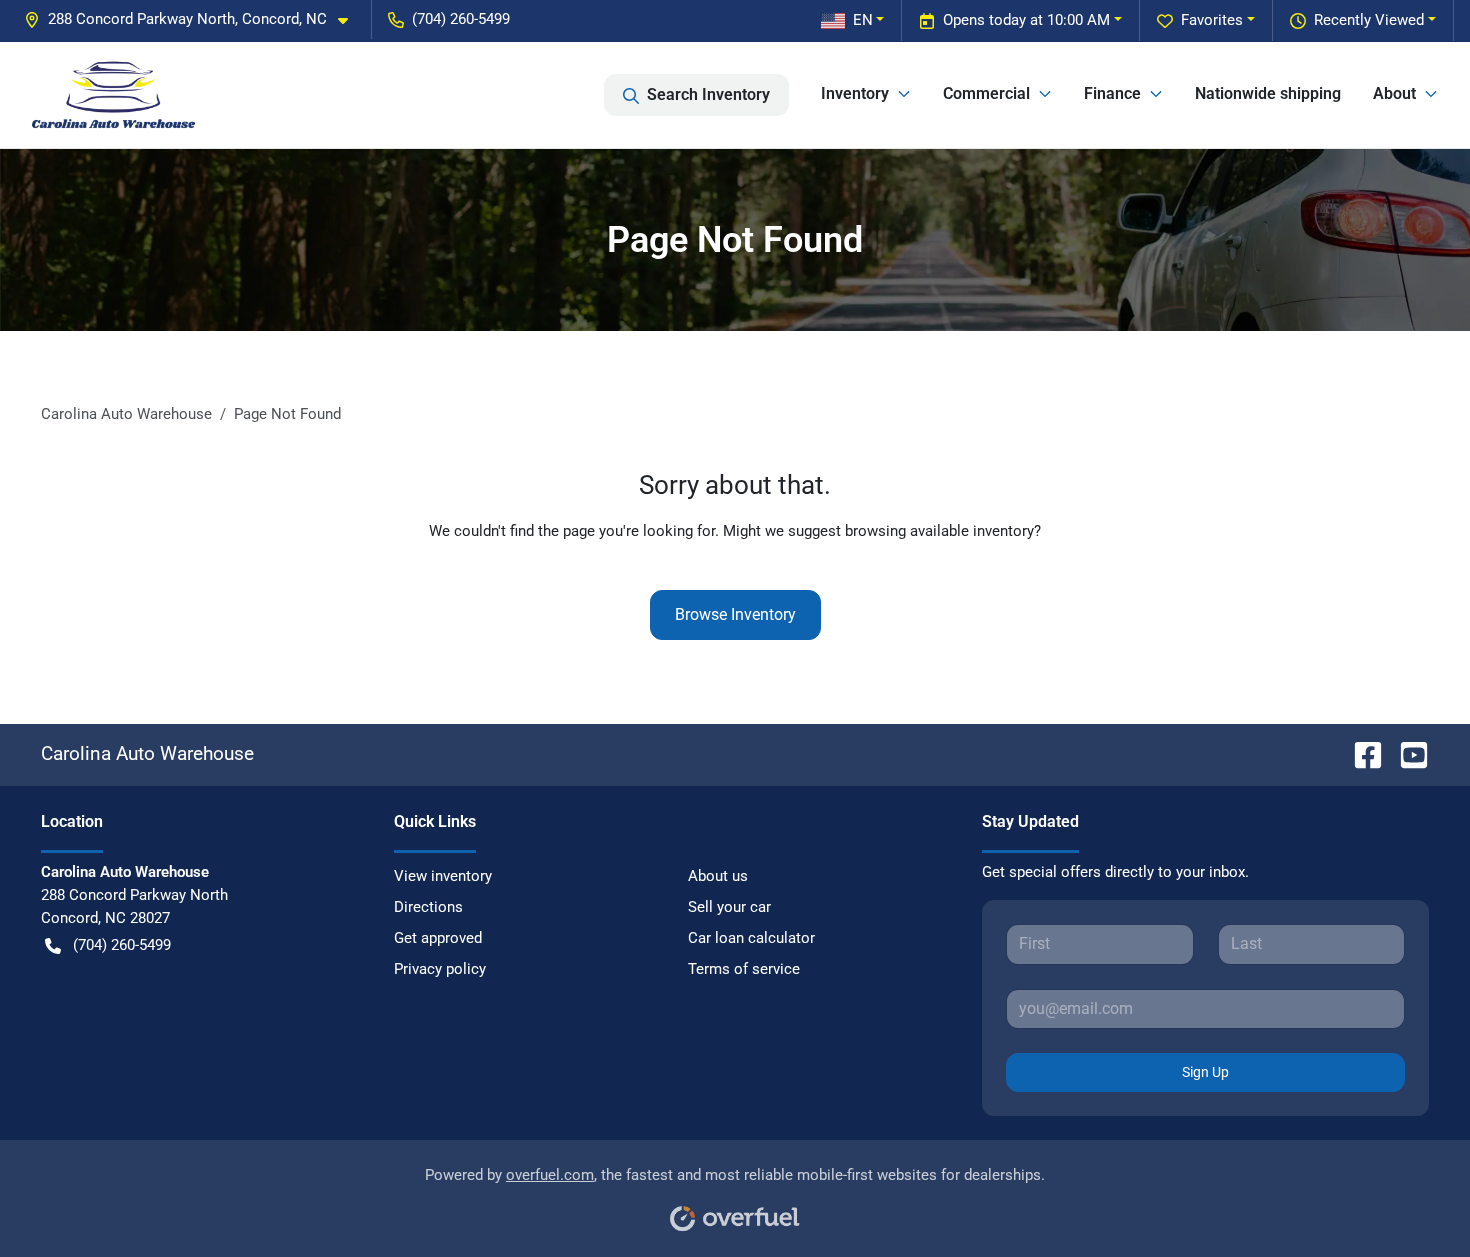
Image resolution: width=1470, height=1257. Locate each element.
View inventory (443, 876)
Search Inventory (708, 94)
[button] (194, 19)
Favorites (1212, 20)
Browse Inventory (735, 614)
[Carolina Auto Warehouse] (113, 95)
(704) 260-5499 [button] (461, 19)
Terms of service (744, 969)
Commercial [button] (986, 93)
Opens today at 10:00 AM (1026, 20)
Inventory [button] (855, 93)
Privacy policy (440, 969)
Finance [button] (1112, 93)
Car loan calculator (751, 938)
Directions (428, 907)
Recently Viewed (1369, 20)
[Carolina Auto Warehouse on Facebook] (1360, 753)
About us (718, 876)
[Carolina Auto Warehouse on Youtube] (1406, 753)
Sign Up (1205, 1072)
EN (863, 20)
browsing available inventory (939, 531)
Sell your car (729, 907)
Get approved (438, 938)
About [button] (1394, 93)
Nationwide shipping (1268, 93)
